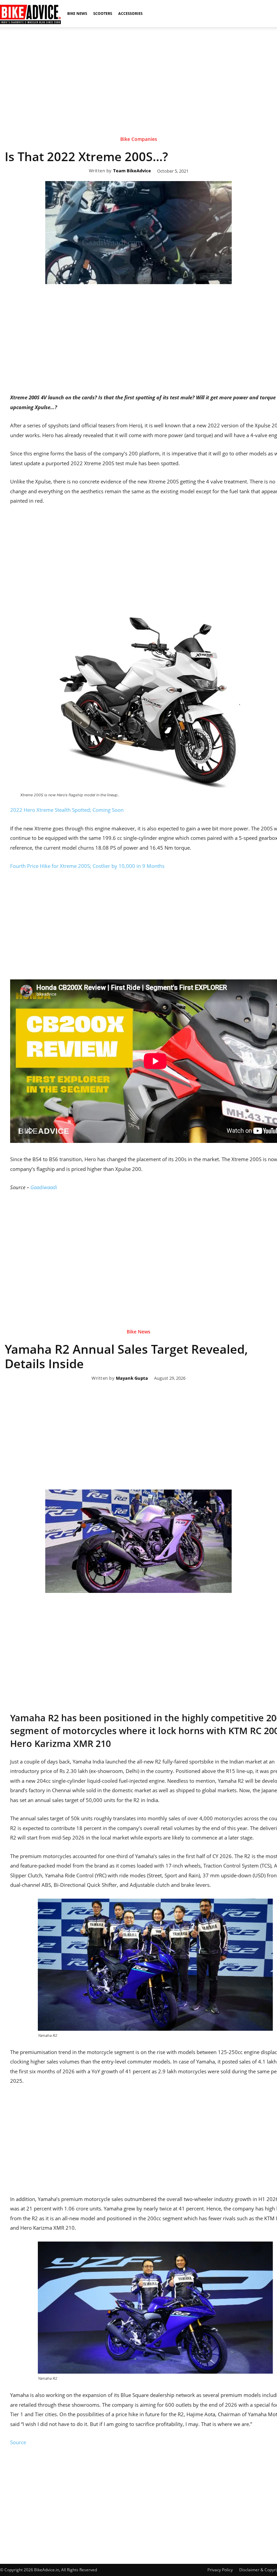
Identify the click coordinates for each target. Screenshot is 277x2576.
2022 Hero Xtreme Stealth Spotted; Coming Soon (67, 810)
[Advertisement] (138, 74)
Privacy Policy (220, 2570)
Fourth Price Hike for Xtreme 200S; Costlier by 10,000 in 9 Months (87, 866)
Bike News (77, 13)
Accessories (130, 13)
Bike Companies (139, 139)
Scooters (103, 13)
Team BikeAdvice (132, 171)
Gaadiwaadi (44, 1187)
